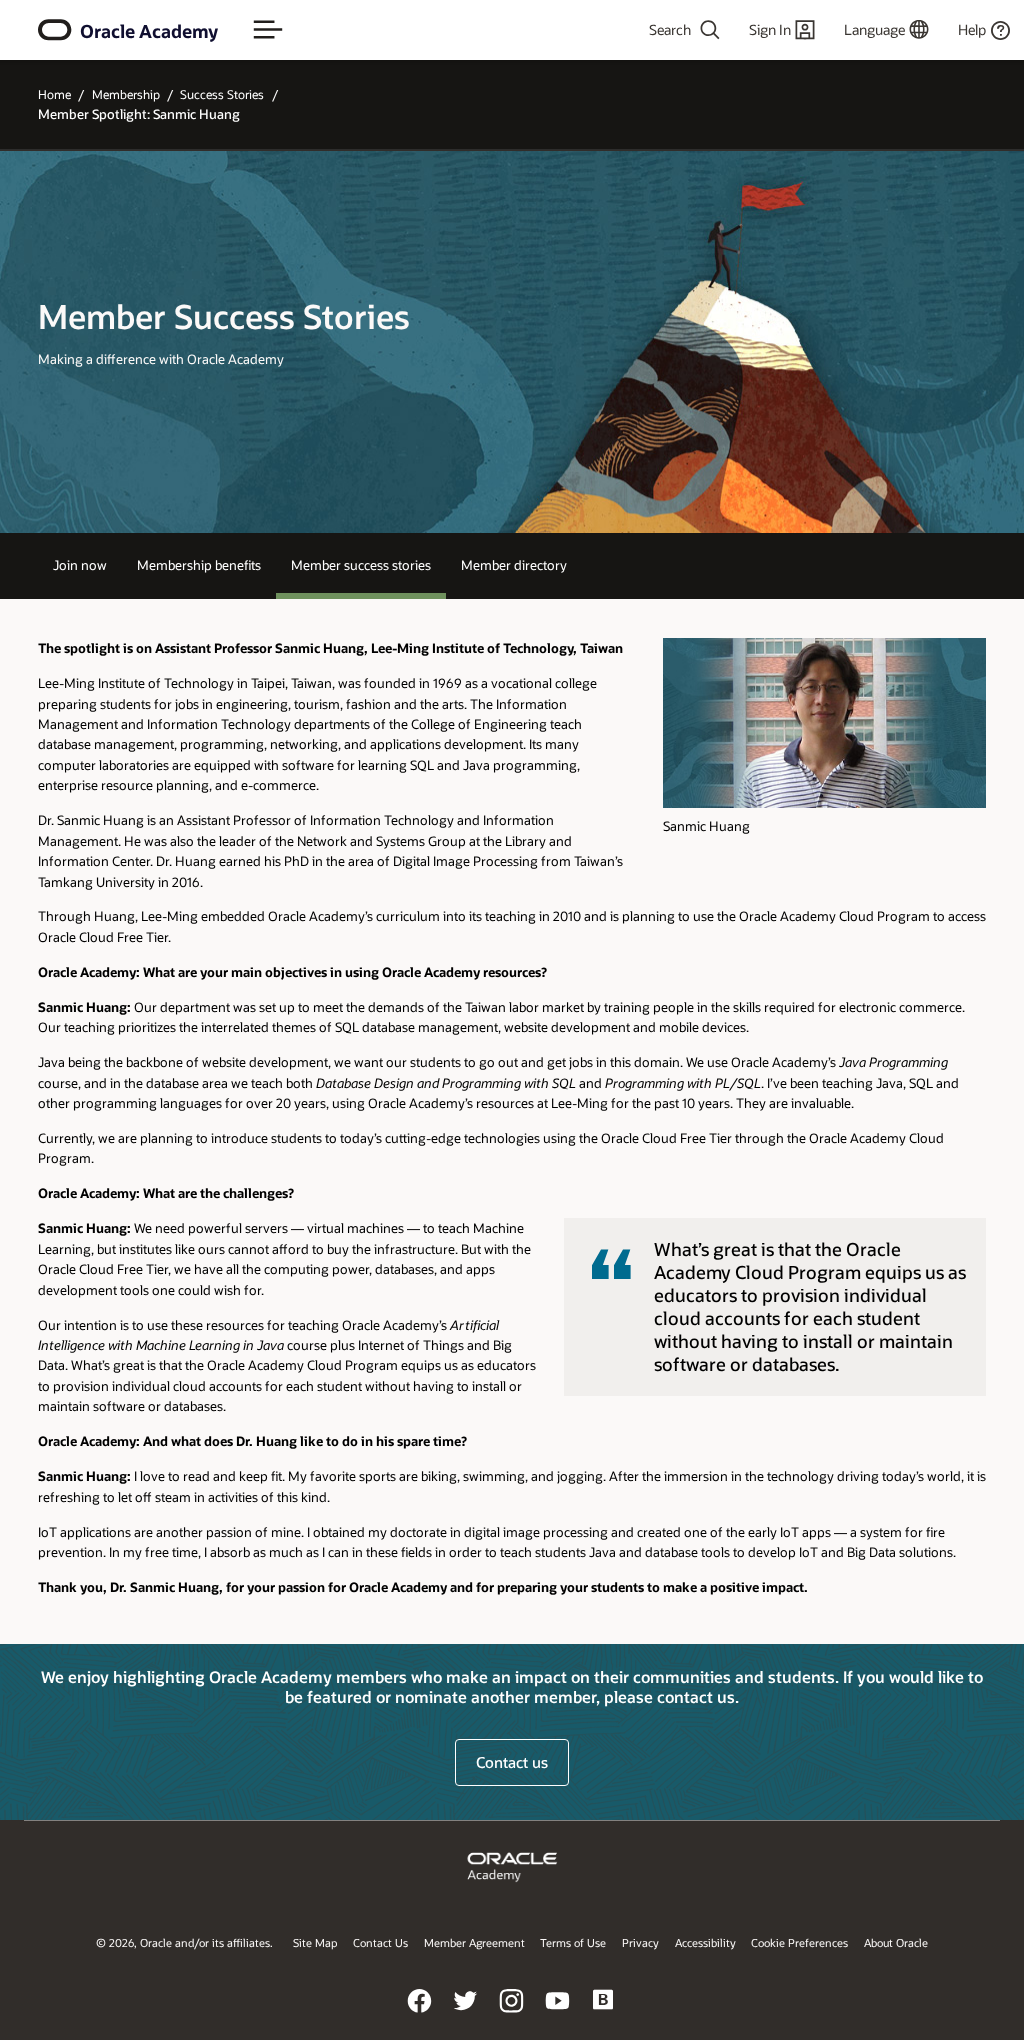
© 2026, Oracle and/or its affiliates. (184, 1942)
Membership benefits (199, 564)
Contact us (512, 1762)
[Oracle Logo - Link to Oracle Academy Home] (55, 30)
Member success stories (361, 564)
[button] (268, 30)
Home (54, 94)
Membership (126, 94)
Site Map (315, 1942)
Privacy (640, 1942)
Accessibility (705, 1942)
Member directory (514, 564)
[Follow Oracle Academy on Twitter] (466, 2014)
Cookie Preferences (799, 1942)
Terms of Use (573, 1942)
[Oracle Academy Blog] (604, 2014)
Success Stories (222, 94)
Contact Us (380, 1942)
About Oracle (896, 1942)
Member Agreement (474, 1942)
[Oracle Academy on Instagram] (512, 2014)
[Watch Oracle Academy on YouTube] (558, 2014)
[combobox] (651, 30)
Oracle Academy (149, 31)
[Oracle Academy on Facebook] (420, 2014)
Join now (80, 564)
